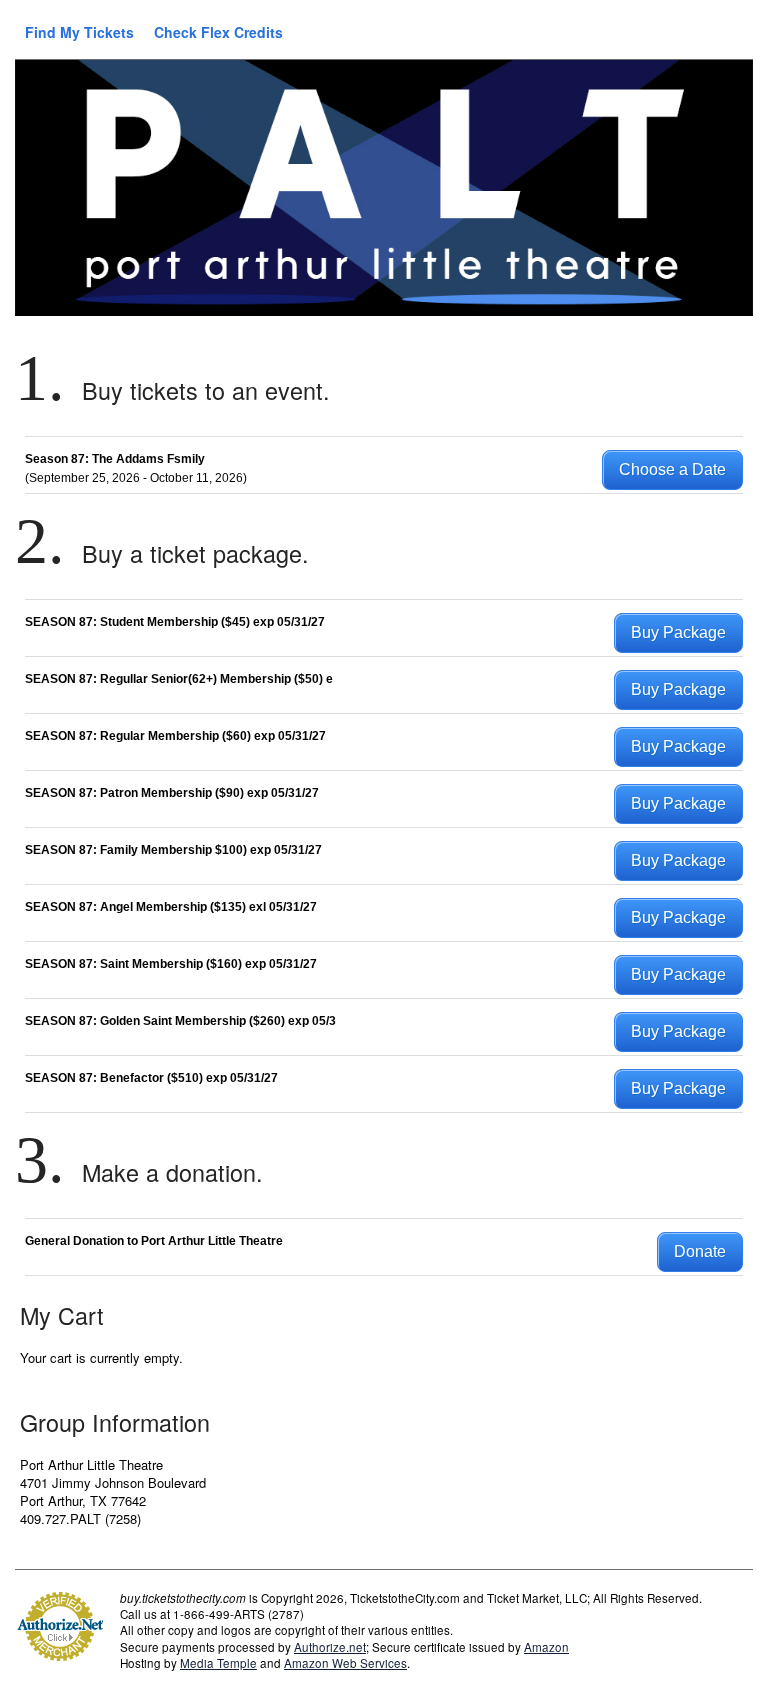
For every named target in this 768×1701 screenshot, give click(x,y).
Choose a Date (672, 469)
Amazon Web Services (345, 1663)
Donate (700, 1251)
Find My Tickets (79, 32)
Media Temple (218, 1663)
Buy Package (678, 632)
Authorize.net (330, 1647)
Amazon (546, 1647)
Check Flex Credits (218, 32)
